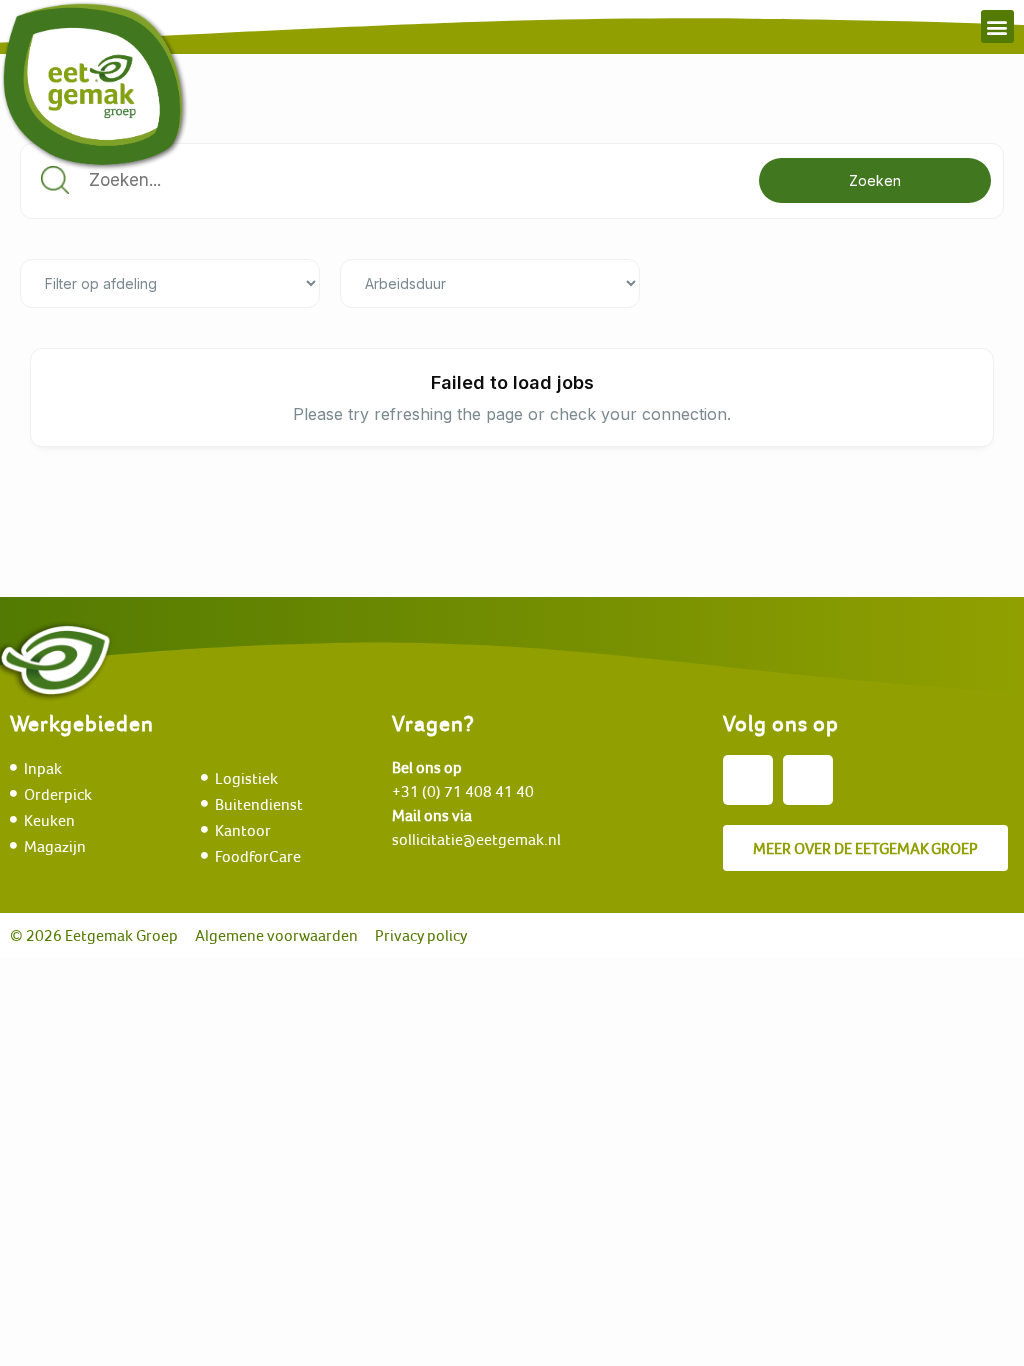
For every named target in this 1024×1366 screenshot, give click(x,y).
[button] (997, 26)
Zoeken (875, 180)
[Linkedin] (748, 780)
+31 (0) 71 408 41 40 (463, 791)
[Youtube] (808, 780)
